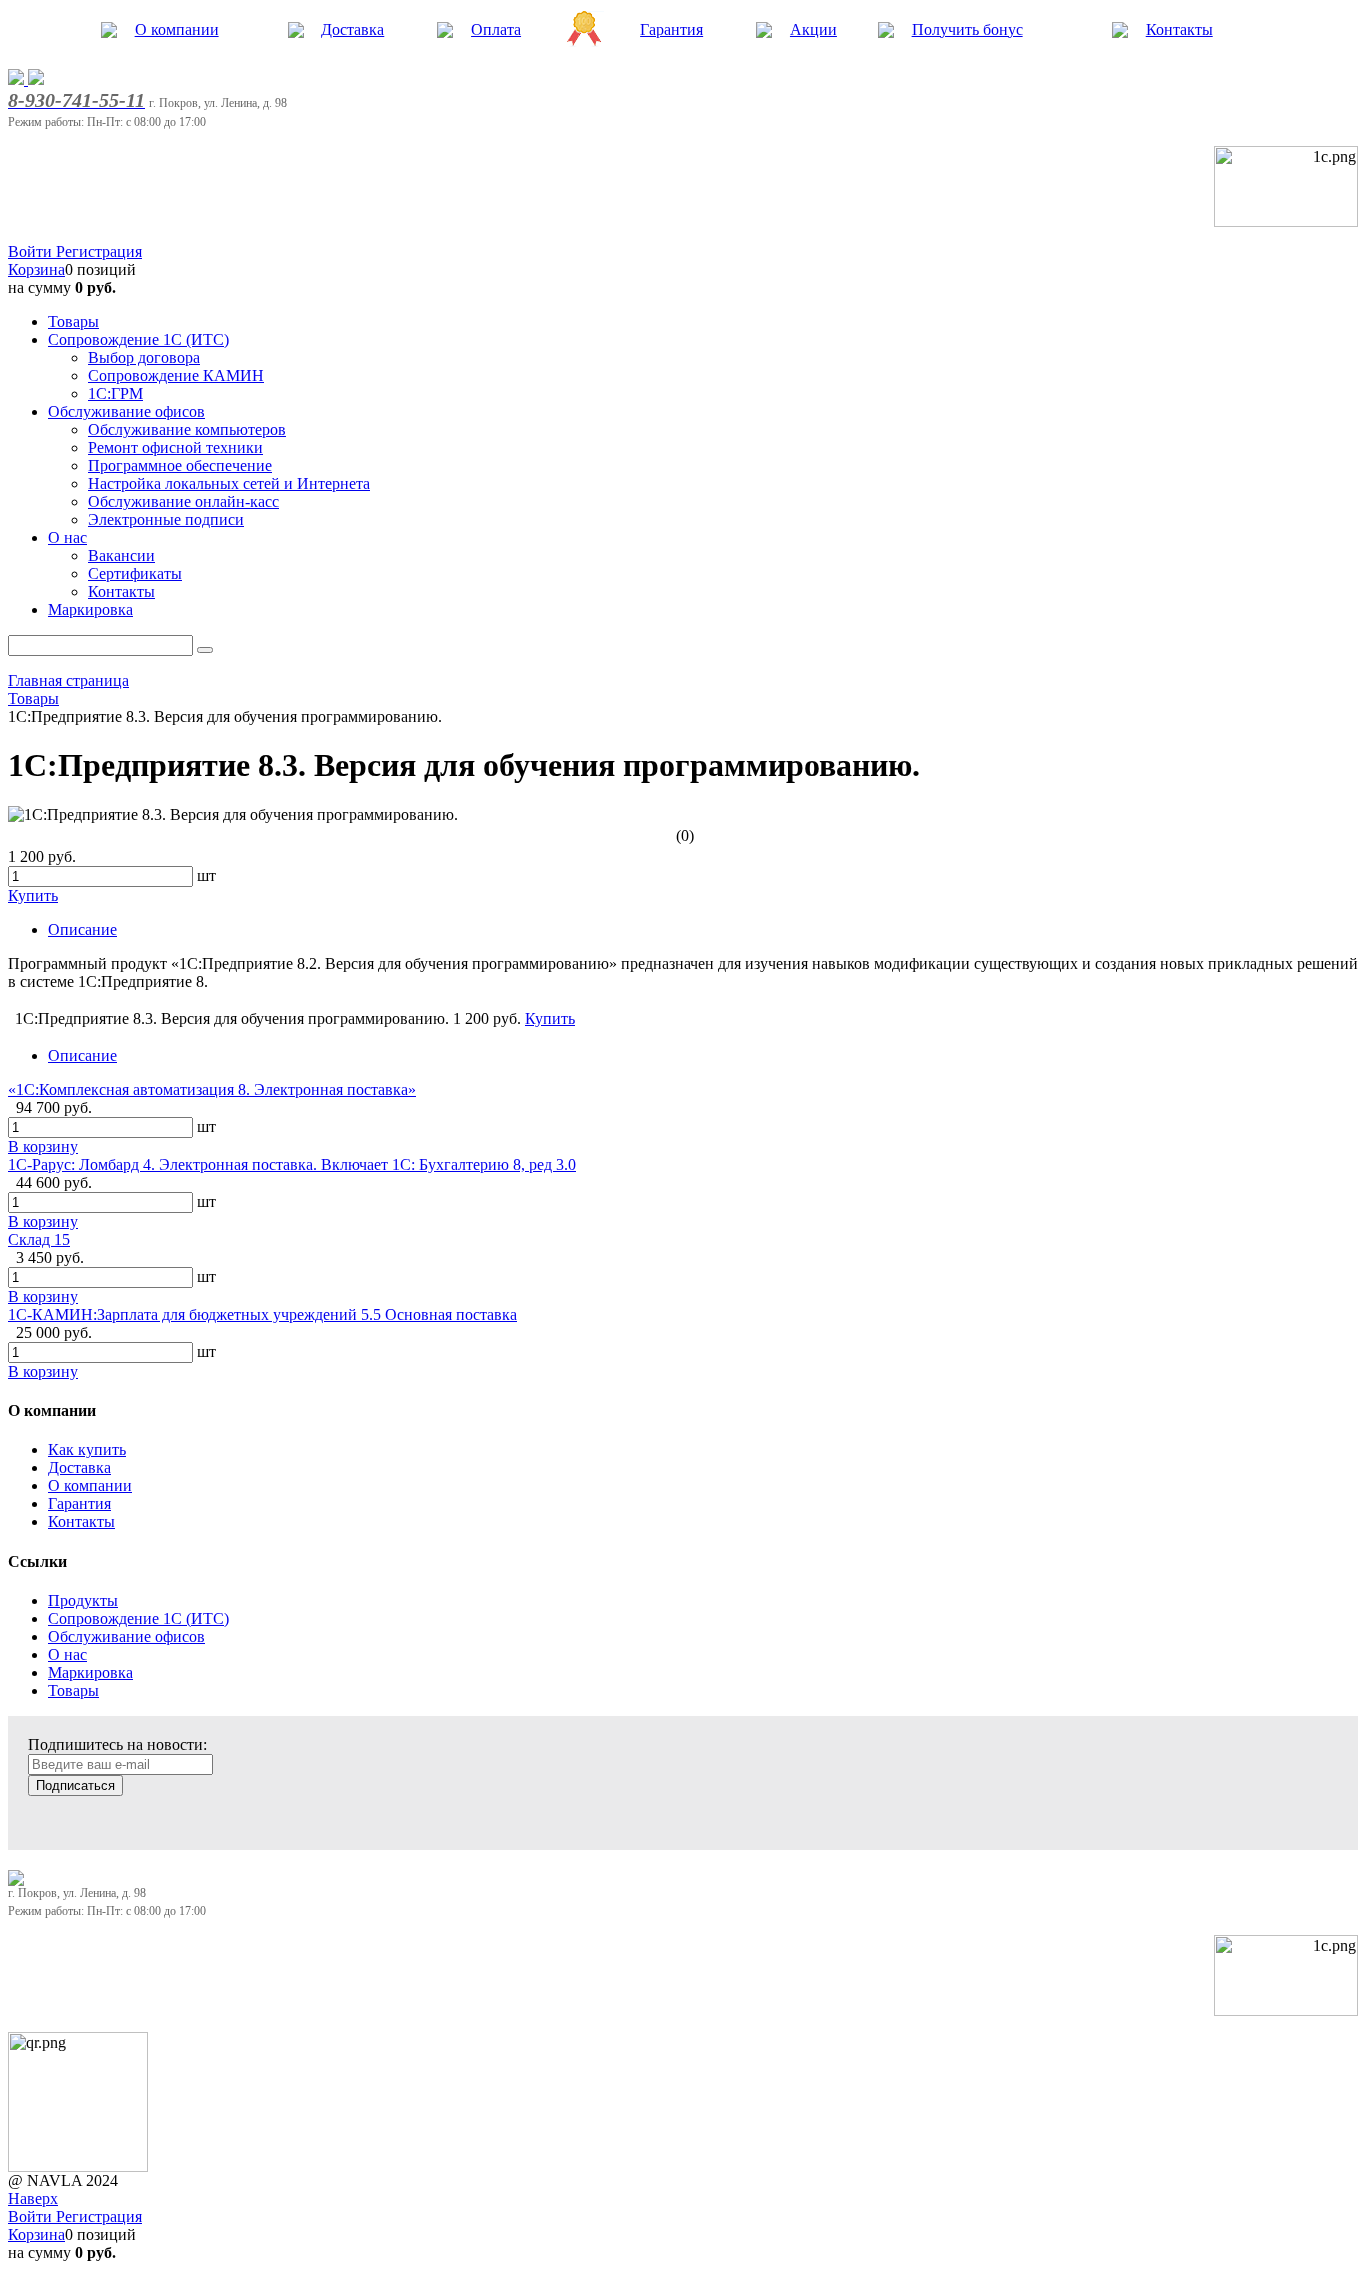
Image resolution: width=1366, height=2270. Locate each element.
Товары (73, 1690)
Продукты (83, 1600)
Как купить (87, 1449)
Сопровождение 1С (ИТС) (138, 1618)
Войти (32, 251)
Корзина (36, 269)
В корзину (43, 1146)
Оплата (496, 29)
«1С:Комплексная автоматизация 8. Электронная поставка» (212, 1089)
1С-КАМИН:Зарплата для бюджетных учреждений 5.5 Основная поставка (262, 1314)
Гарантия (671, 29)
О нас (67, 1654)
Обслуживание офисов (126, 1636)
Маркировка (90, 1672)
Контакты (1179, 29)
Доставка (352, 29)
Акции (813, 29)
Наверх (33, 2198)
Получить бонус (967, 29)
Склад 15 (39, 1239)
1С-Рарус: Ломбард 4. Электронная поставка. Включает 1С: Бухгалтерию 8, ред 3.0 (292, 1164)
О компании (177, 29)
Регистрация (99, 251)
